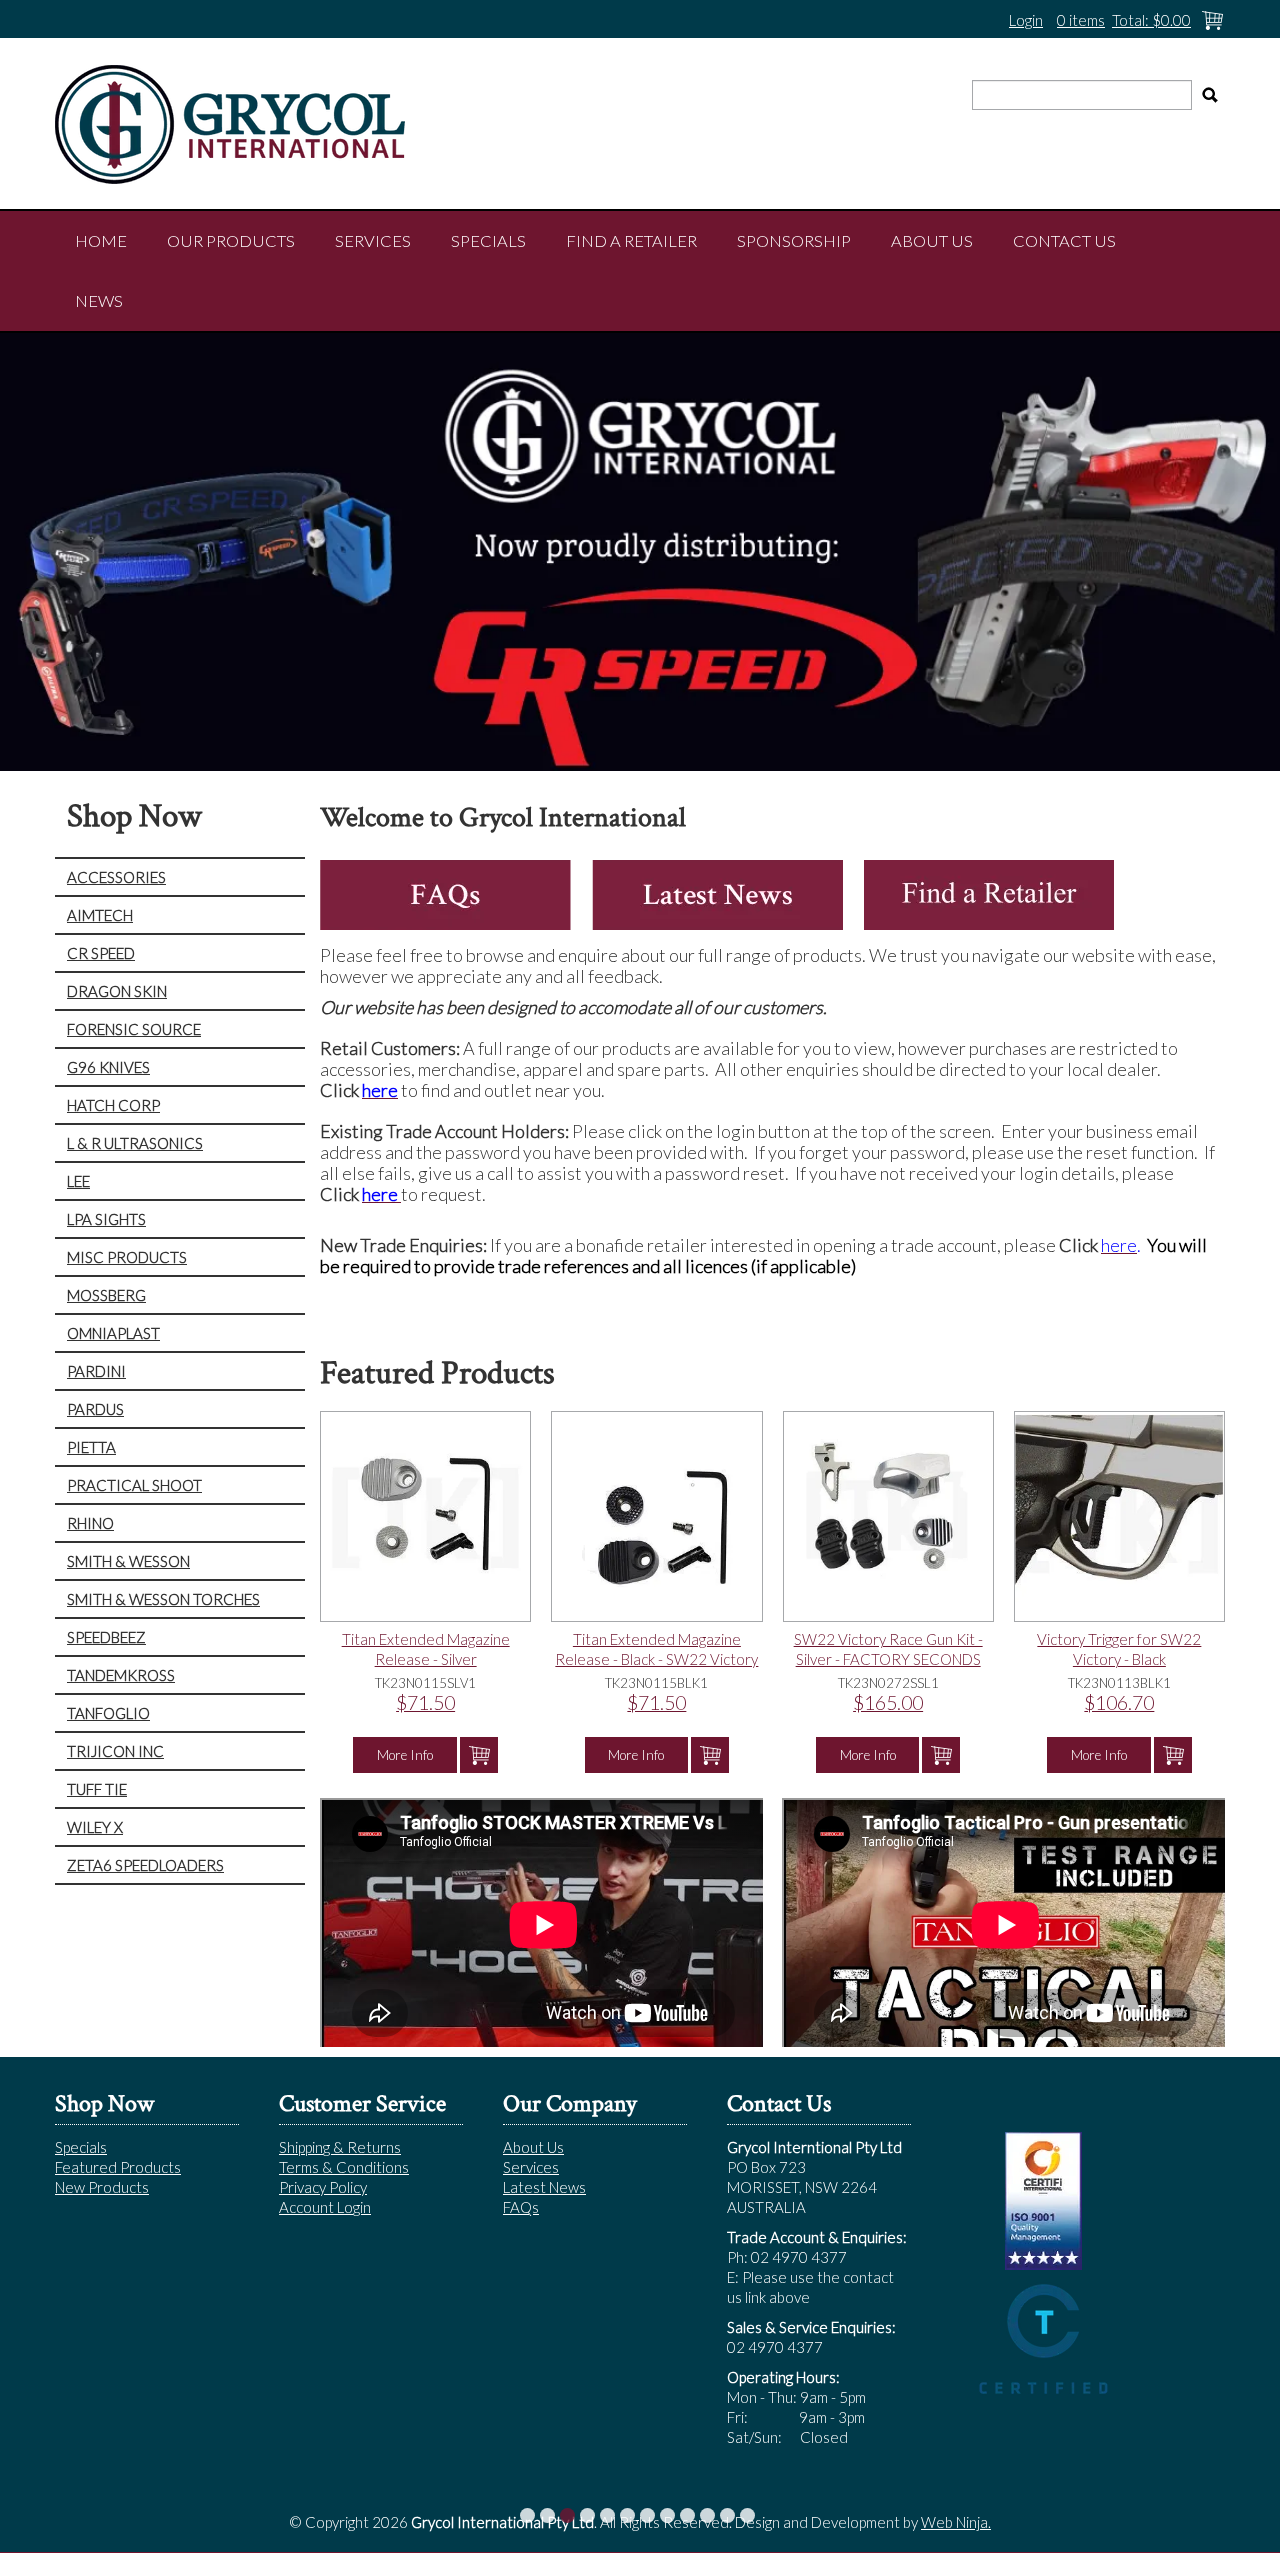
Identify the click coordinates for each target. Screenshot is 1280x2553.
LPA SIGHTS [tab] (106, 1219)
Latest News (544, 2187)
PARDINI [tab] (96, 1371)
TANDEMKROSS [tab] (121, 1675)
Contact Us (1064, 241)
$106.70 (1119, 1702)
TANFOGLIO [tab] (108, 1713)
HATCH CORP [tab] (113, 1105)
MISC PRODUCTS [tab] (127, 1257)
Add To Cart (479, 1755)
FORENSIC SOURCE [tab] (134, 1029)
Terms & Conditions (344, 2167)
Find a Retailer (631, 241)
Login (1026, 20)
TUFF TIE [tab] (97, 1789)
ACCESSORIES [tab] (116, 877)
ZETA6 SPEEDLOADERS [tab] (145, 1865)
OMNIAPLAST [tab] (113, 1333)
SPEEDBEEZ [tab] (106, 1637)
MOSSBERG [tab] (106, 1295)
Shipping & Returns (340, 2147)
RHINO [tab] (90, 1523)
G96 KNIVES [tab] (108, 1067)
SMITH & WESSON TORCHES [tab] (163, 1599)
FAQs (521, 2207)
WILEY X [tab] (95, 1827)
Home (101, 241)
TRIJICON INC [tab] (115, 1751)
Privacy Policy (323, 2187)
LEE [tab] (78, 1181)
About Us (932, 241)
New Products (102, 2187)
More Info (405, 1755)
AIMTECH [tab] (100, 915)
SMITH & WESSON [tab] (128, 1561)
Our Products (231, 241)
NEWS (99, 301)
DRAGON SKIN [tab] (117, 991)
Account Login (325, 2207)
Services (373, 241)
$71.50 (425, 1702)
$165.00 (888, 1702)
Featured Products (118, 2167)
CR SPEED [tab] (101, 953)
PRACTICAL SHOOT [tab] (134, 1485)
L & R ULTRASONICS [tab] (135, 1143)
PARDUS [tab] (95, 1409)
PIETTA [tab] (91, 1447)
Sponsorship (794, 241)
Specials (488, 241)
